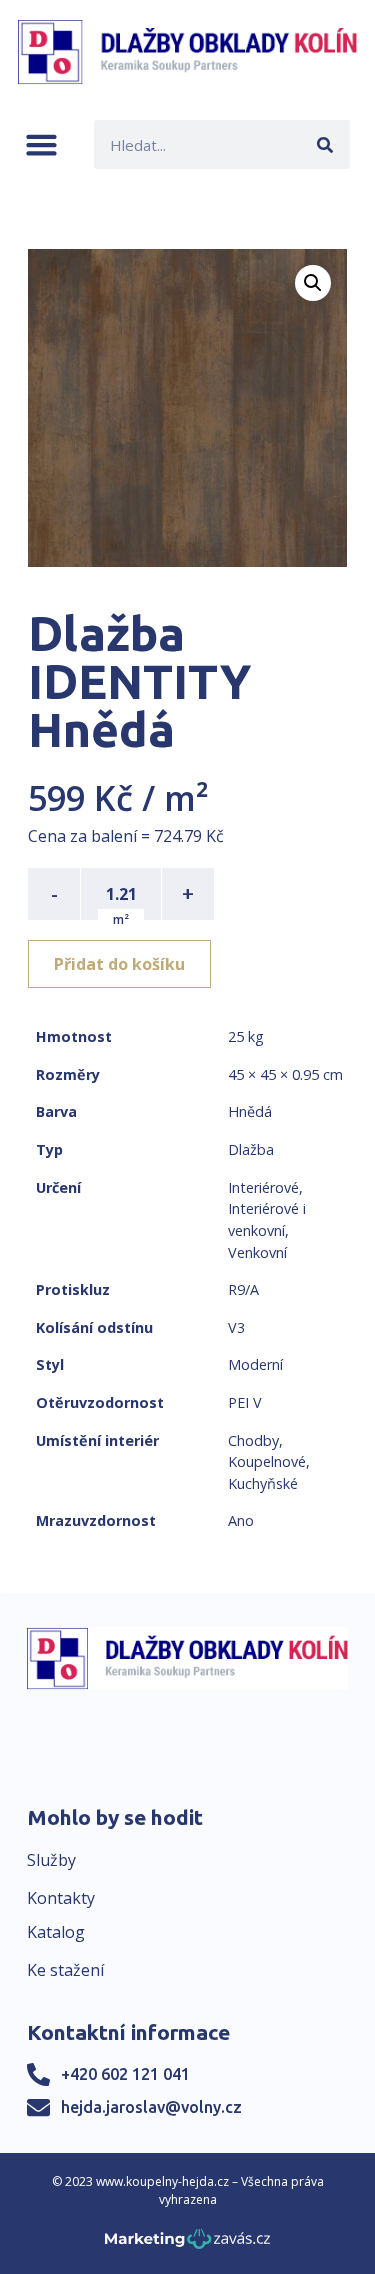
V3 (236, 1327)
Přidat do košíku (119, 964)
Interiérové (263, 1187)
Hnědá (250, 1111)
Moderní (255, 1364)
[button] (41, 144)
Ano (241, 1520)
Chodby (253, 1440)
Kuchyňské (263, 1483)
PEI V (245, 1402)
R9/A (243, 1289)
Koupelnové (267, 1461)
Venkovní (257, 1252)
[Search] (325, 144)
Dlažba (251, 1149)
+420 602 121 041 (125, 2074)
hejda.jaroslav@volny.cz (151, 2107)
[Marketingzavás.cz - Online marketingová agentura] (187, 2244)
